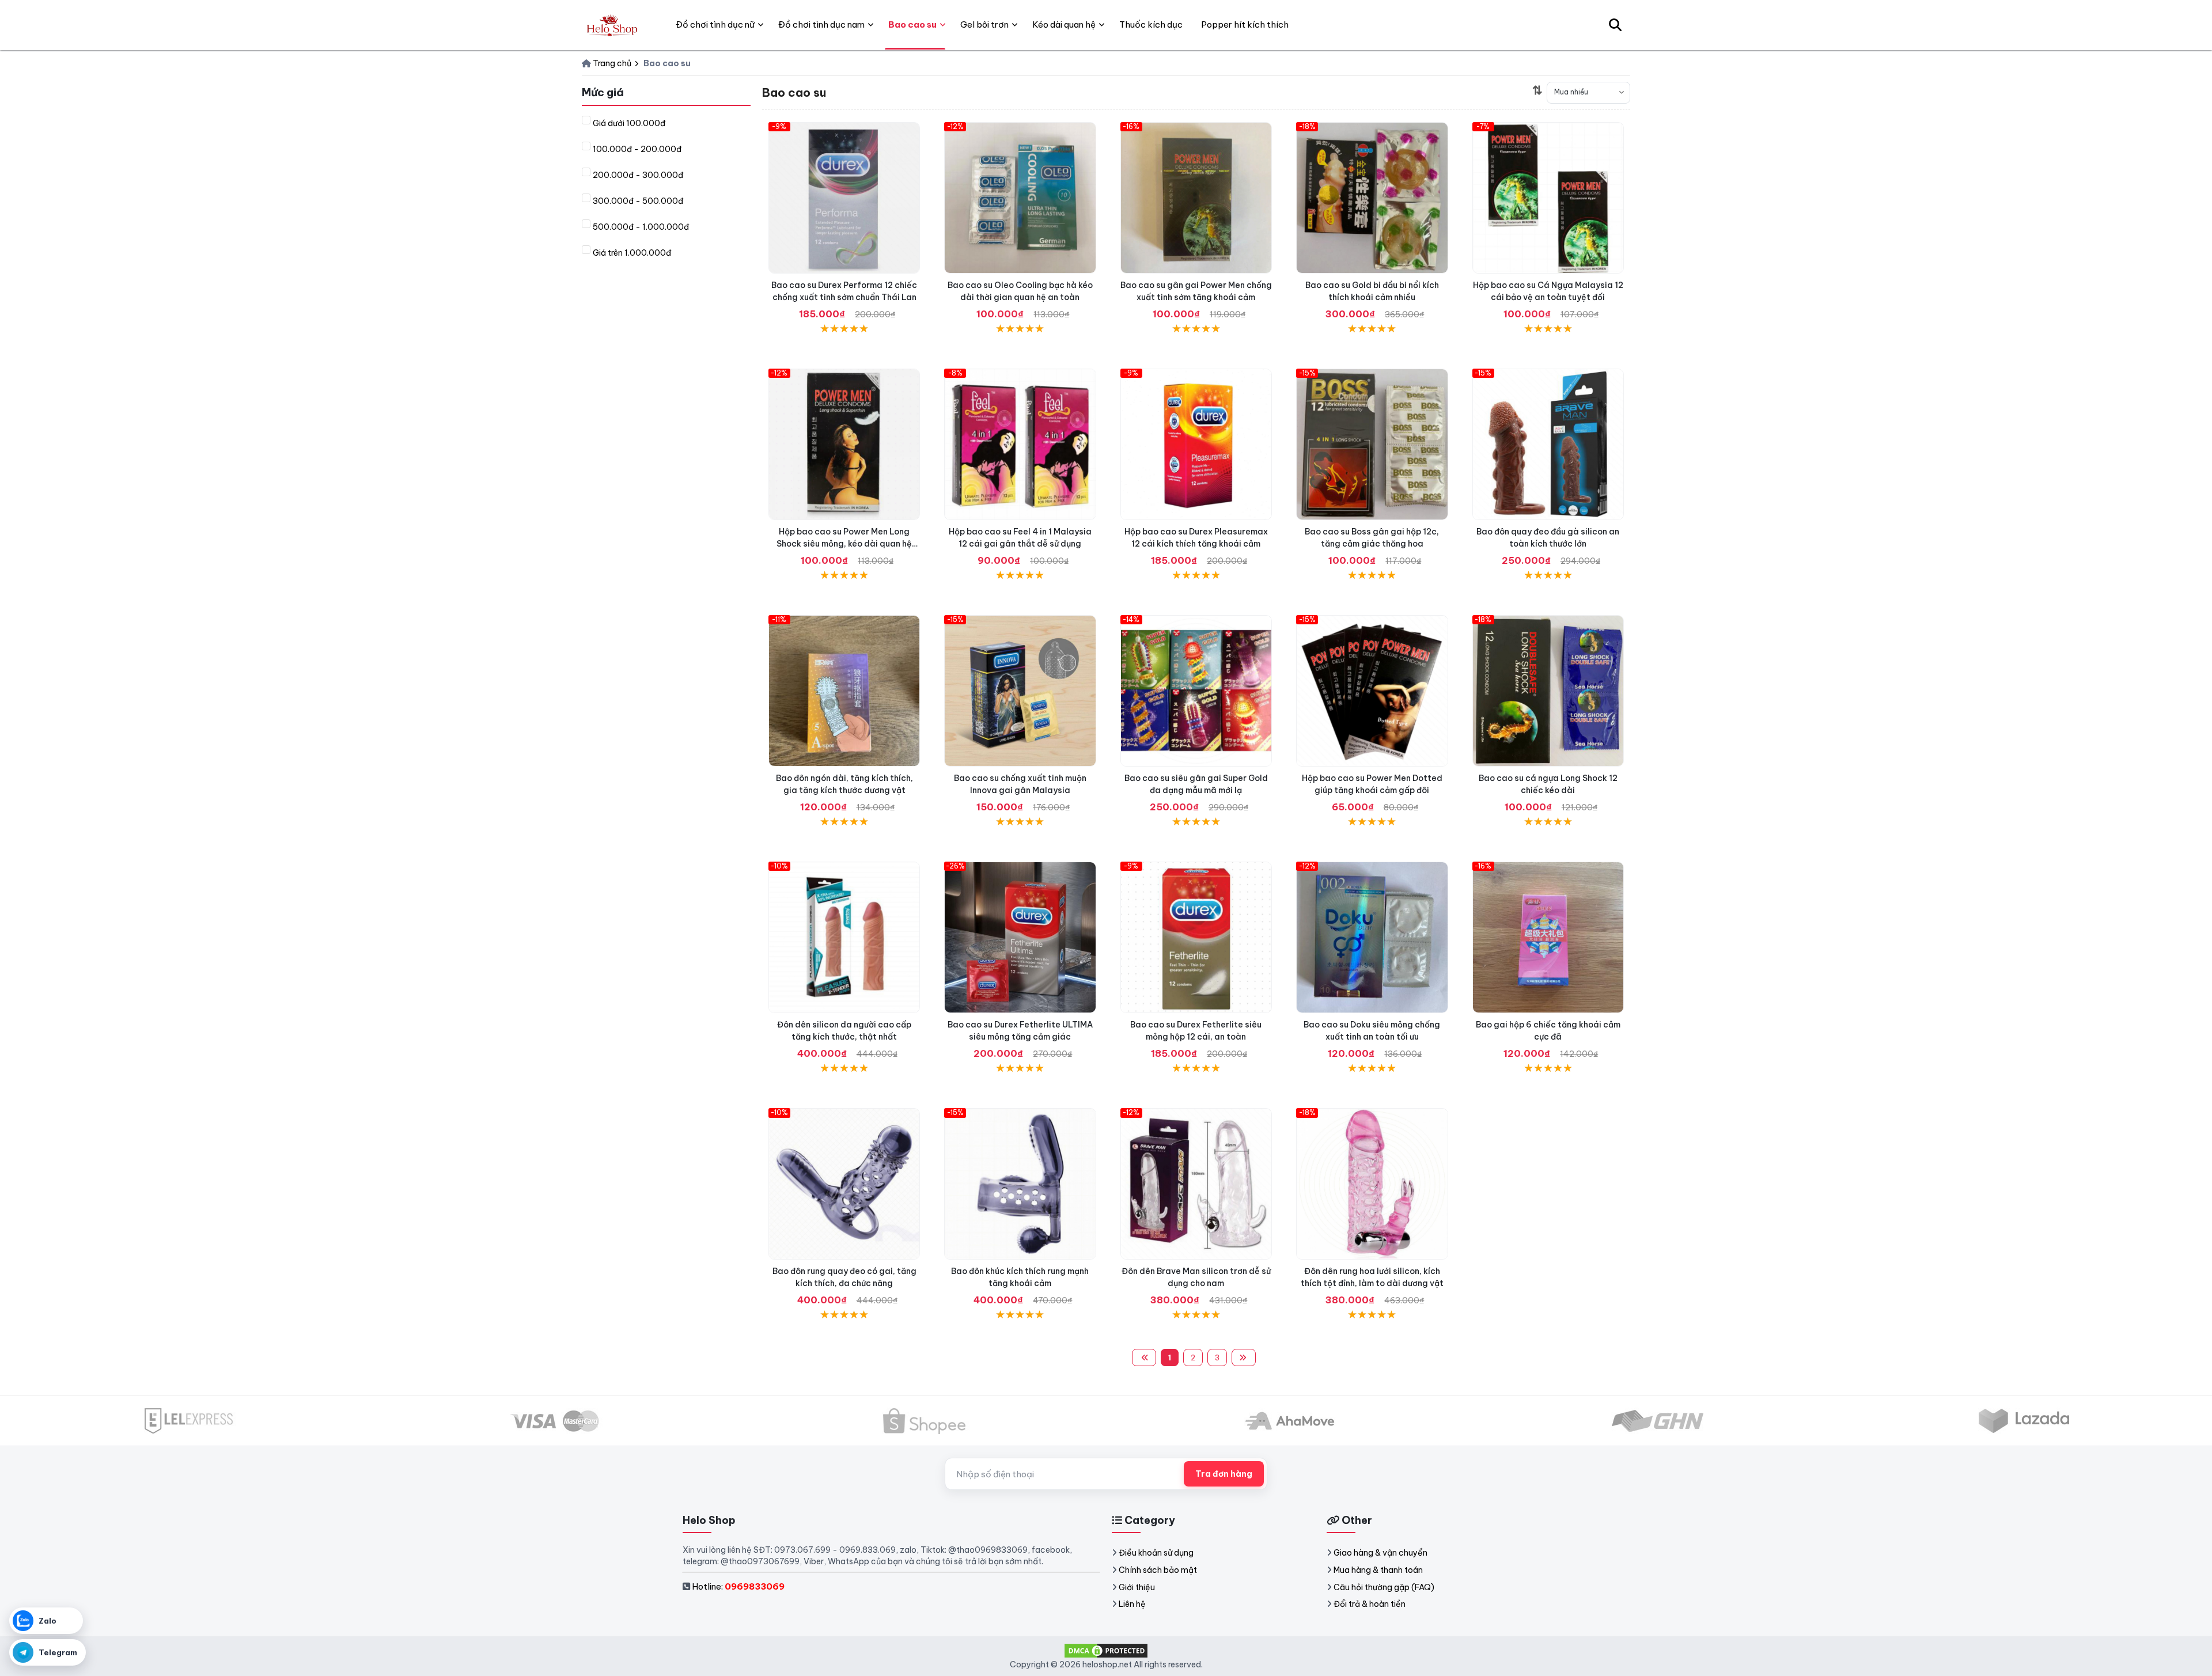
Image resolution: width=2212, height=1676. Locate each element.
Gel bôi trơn (984, 24)
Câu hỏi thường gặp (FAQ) (1384, 1587)
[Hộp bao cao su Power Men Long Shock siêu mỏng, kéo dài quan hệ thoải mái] (844, 444)
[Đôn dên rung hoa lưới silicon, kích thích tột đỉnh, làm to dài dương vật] (1372, 1184)
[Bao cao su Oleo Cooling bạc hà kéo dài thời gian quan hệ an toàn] (1020, 198)
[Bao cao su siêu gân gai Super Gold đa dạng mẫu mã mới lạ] (1196, 691)
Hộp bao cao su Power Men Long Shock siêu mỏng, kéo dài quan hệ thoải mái (844, 544)
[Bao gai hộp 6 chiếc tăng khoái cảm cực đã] (1548, 937)
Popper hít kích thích (1245, 24)
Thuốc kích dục (1151, 24)
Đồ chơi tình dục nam (821, 24)
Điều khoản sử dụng (1156, 1553)
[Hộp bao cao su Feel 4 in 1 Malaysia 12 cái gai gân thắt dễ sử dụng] (1020, 444)
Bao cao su (912, 24)
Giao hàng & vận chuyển (1380, 1553)
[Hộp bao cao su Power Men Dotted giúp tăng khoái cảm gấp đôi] (1372, 691)
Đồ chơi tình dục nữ (715, 24)
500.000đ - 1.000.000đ (641, 227)
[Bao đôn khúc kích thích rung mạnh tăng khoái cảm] (1020, 1184)
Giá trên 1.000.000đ (632, 253)
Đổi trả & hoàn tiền (1370, 1604)
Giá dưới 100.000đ (629, 123)
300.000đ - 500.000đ (638, 201)
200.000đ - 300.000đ (638, 175)
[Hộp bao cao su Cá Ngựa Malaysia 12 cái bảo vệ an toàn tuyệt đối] (1548, 198)
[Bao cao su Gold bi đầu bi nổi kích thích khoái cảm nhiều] (1372, 198)
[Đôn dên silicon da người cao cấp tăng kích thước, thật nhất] (844, 937)
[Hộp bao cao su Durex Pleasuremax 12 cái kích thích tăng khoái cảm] (1196, 444)
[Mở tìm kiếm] (1615, 25)
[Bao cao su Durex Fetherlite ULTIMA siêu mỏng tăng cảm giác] (1020, 937)
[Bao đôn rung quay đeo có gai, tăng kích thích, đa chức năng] (844, 1184)
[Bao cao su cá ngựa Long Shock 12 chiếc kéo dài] (1548, 691)
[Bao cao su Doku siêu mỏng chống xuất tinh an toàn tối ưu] (1372, 937)
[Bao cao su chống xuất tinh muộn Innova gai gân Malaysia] (1020, 691)
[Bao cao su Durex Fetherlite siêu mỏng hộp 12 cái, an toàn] (1196, 937)
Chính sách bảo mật (1158, 1570)
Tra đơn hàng (1224, 1474)
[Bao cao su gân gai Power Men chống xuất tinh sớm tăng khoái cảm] (1196, 198)
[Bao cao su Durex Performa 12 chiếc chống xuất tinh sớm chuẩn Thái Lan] (844, 198)
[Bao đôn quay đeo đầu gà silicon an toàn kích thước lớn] (1548, 444)
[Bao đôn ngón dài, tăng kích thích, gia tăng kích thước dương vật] (844, 691)
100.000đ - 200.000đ (637, 149)
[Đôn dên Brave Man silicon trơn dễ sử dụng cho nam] (1196, 1184)
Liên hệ (1132, 1604)
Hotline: (738, 1586)
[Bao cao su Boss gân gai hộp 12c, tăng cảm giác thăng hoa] (1372, 444)
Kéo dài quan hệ (1064, 24)
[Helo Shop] (611, 25)
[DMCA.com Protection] (1106, 1650)
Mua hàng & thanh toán (1378, 1570)
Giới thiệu (1137, 1587)
